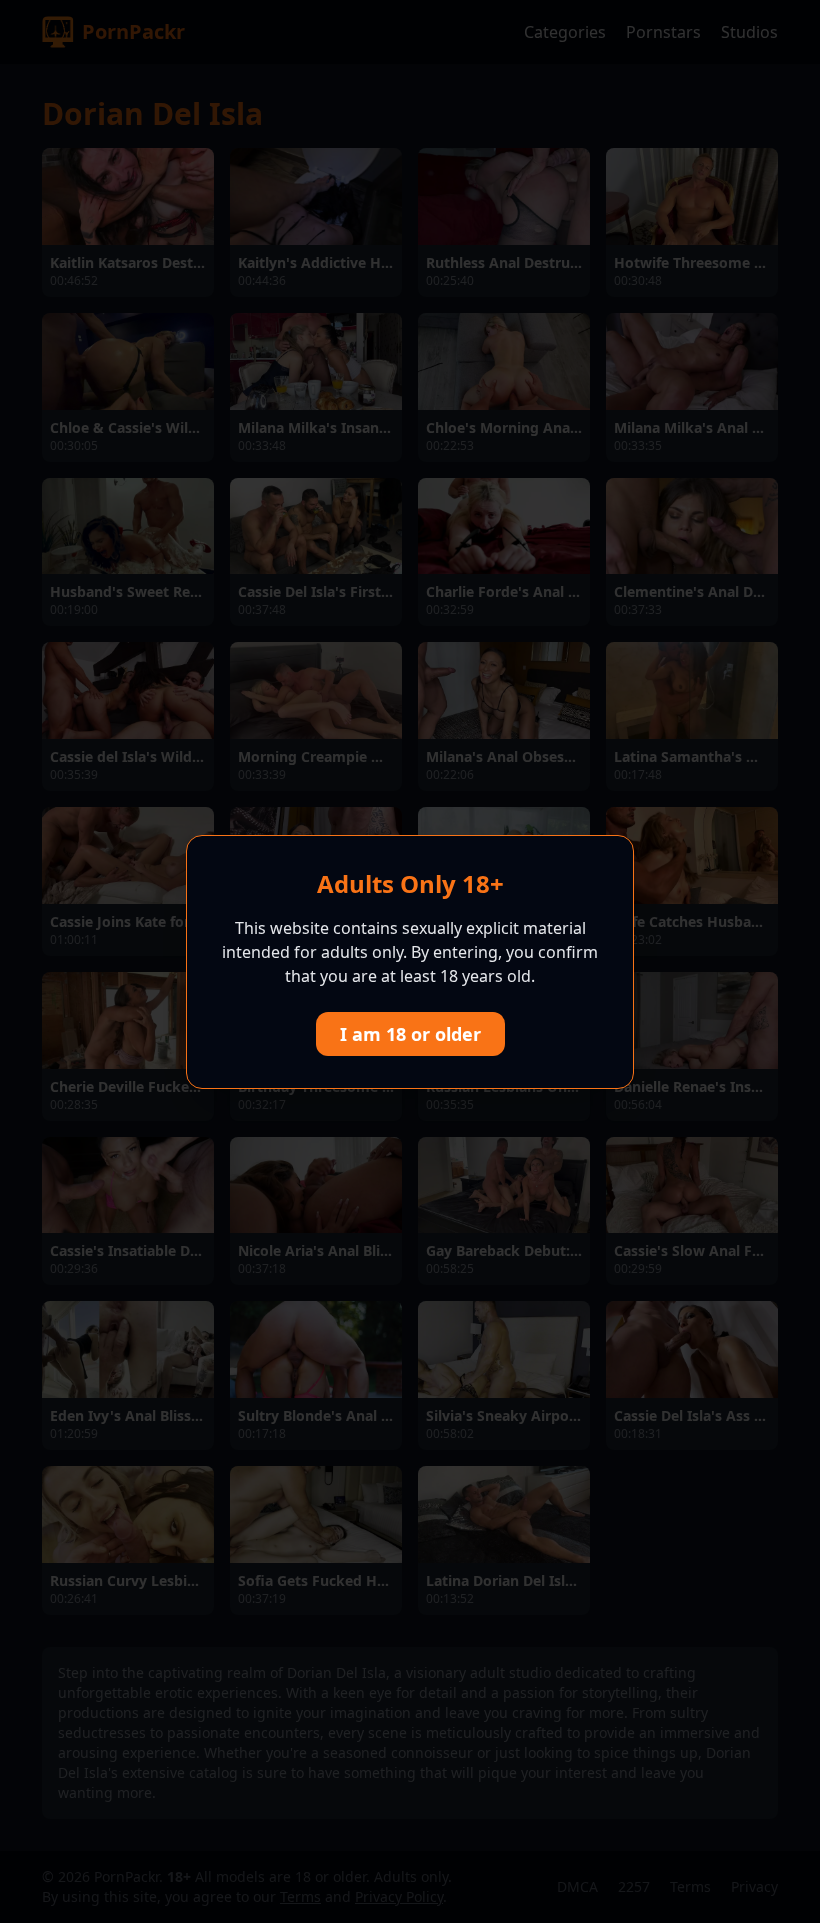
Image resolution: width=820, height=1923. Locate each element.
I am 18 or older (410, 1034)
